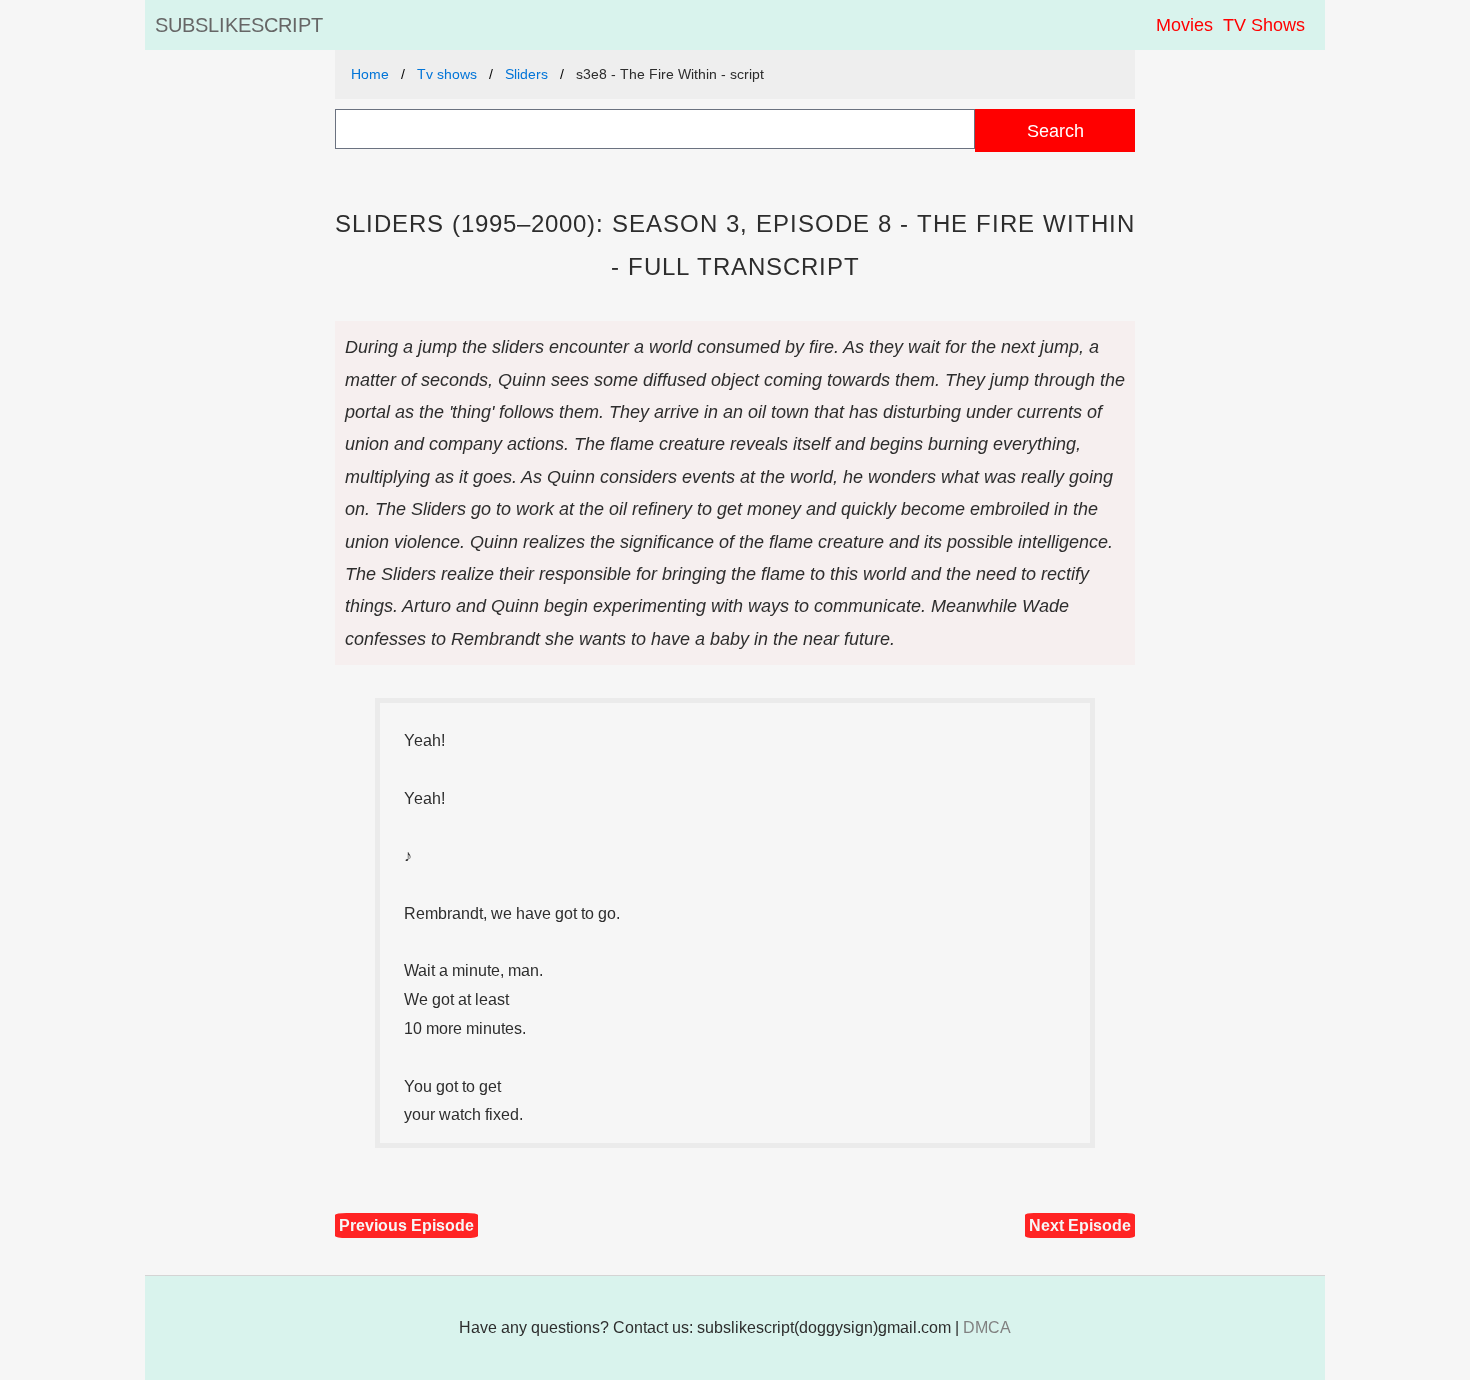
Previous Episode (406, 1225)
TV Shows (1264, 25)
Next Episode (1080, 1225)
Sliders (526, 74)
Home (370, 74)
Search (1055, 130)
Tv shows (447, 74)
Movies (1184, 25)
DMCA (987, 1327)
